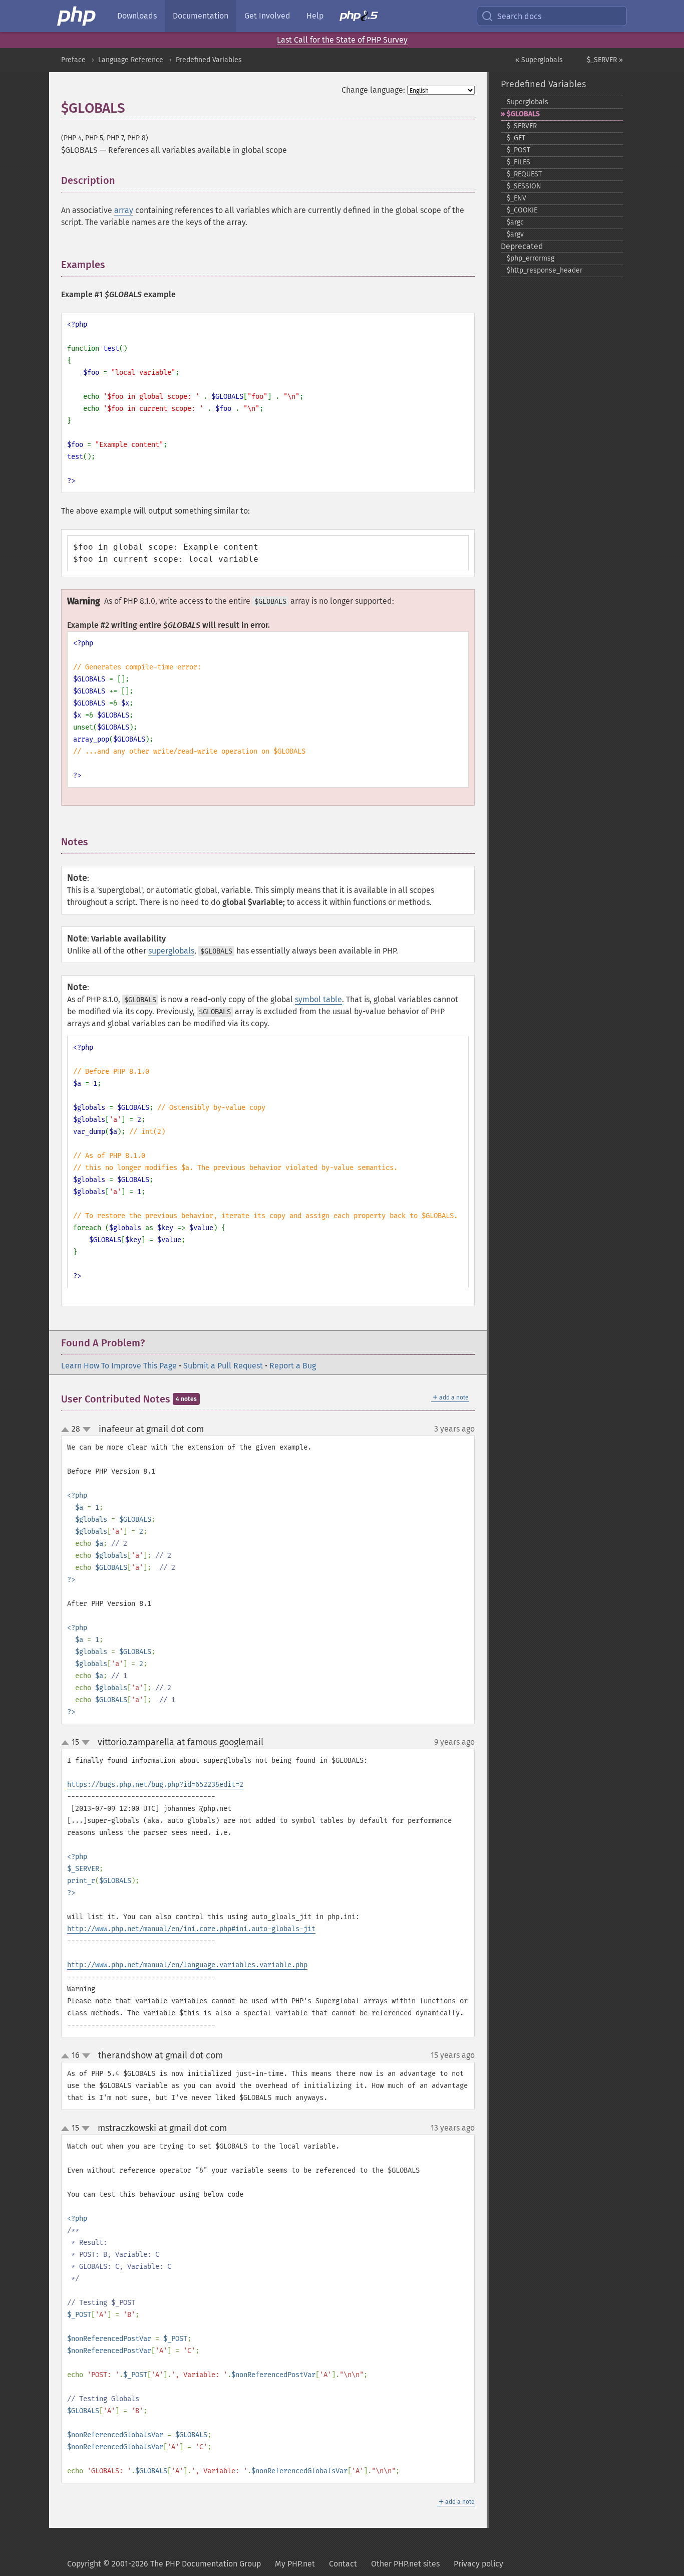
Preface (73, 60)
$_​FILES (519, 162)
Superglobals (528, 102)
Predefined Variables (209, 60)
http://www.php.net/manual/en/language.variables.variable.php (187, 1965)
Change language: (373, 90)
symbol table (318, 999)
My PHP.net (295, 2564)
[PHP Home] (77, 16)
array (124, 210)
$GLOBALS (523, 114)
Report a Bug (293, 1366)
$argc (515, 222)
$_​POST (519, 150)
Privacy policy (478, 2564)
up (67, 1430)
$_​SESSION (524, 186)
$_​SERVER (522, 126)
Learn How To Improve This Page (119, 1366)
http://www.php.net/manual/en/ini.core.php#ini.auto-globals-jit (191, 1929)
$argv (515, 234)
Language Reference (131, 60)
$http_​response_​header (545, 270)
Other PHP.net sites (405, 2564)
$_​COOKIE (522, 210)
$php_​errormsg (531, 258)
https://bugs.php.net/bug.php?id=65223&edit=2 (155, 1785)
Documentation (201, 16)
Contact (343, 2564)
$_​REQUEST (524, 174)
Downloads (137, 16)
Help (315, 16)
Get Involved (267, 16)
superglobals (171, 951)
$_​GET (516, 138)
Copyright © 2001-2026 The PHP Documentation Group (164, 2564)
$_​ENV (517, 198)
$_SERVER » (605, 60)
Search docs (519, 16)
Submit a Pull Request (223, 1366)
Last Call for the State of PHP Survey (342, 40)
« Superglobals (539, 60)
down (87, 1430)
